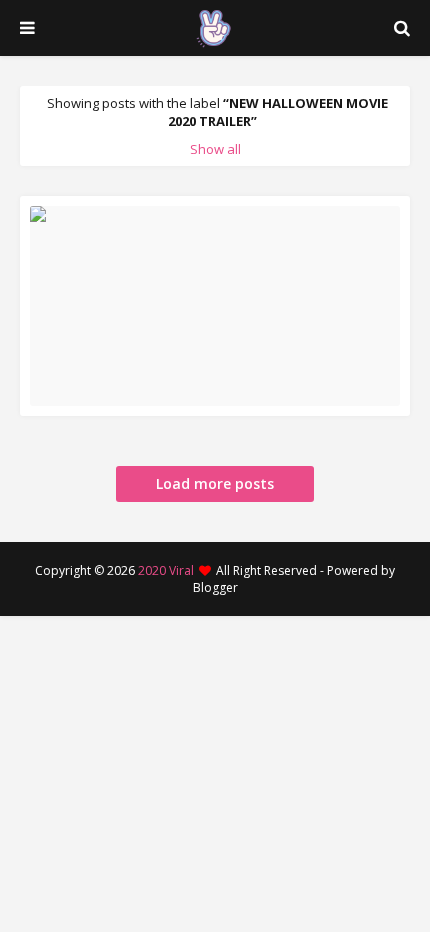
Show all (215, 149)
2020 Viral (166, 570)
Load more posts (215, 483)
